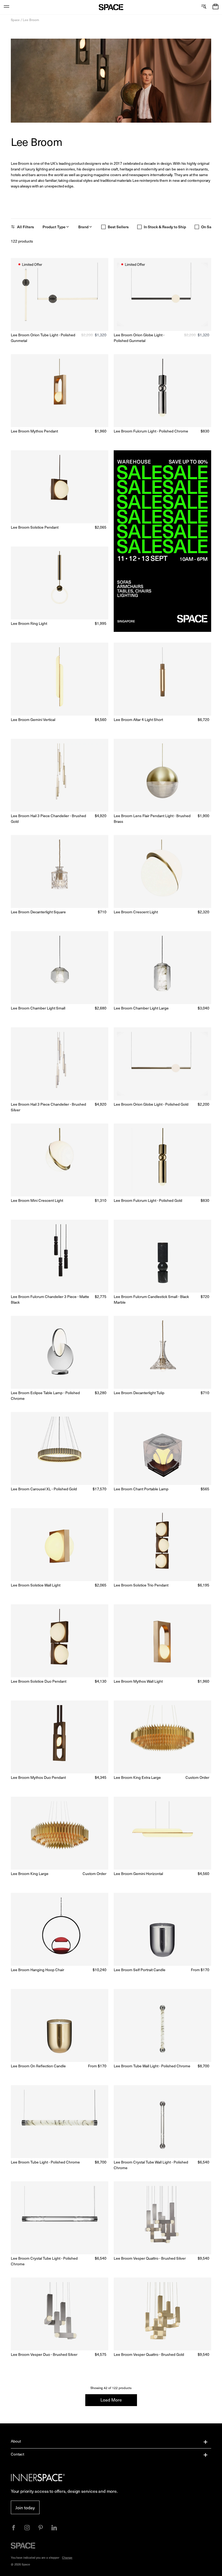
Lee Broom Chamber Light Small (38, 1008)
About (16, 2441)
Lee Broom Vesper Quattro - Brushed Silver (150, 2258)
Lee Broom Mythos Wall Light (138, 1681)
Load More (111, 2400)
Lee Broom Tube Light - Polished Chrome (45, 2162)
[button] (216, 7)
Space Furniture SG (111, 7)
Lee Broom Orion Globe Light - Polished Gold (151, 1104)
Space (15, 20)
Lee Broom (31, 20)
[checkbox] (103, 227)
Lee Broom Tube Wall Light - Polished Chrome (152, 2066)
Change (67, 2557)
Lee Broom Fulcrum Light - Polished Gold (148, 1200)
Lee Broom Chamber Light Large (141, 1008)
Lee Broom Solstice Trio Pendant (141, 1585)
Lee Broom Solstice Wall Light (36, 1585)
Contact (17, 2454)
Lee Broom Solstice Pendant (35, 527)
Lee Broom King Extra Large (137, 1777)
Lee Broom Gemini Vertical (33, 720)
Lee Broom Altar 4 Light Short (138, 720)
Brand (83, 227)
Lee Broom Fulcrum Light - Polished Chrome (151, 431)
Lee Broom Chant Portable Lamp (141, 1489)
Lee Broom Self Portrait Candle (140, 1970)
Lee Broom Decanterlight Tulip (139, 1393)
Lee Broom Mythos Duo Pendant (38, 1777)
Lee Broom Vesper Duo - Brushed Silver (44, 2354)
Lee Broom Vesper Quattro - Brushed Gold (149, 2354)
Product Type (54, 227)
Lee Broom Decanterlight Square (38, 912)
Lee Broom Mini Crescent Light (37, 1200)
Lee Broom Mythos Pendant (34, 431)
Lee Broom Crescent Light (136, 912)
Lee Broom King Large (30, 1874)
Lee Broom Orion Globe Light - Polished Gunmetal (139, 338)
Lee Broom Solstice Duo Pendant (39, 1681)
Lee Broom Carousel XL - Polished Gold (44, 1489)
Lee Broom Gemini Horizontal (138, 1874)
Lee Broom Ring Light (29, 623)
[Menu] (6, 7)
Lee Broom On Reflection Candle (38, 2066)
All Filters (25, 227)
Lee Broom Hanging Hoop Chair (37, 1970)
